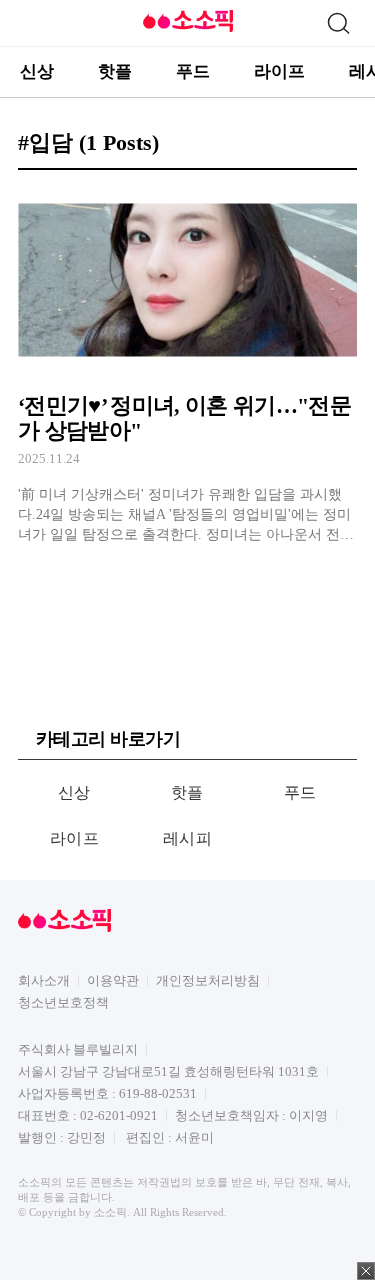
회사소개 (44, 980)
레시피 (187, 838)
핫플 (115, 71)
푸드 (193, 71)
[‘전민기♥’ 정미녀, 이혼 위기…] (187, 365)
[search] (338, 23)
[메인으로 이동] (188, 28)
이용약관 (113, 980)
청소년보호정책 (63, 1002)
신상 (37, 71)
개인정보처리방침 (208, 980)
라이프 (279, 71)
